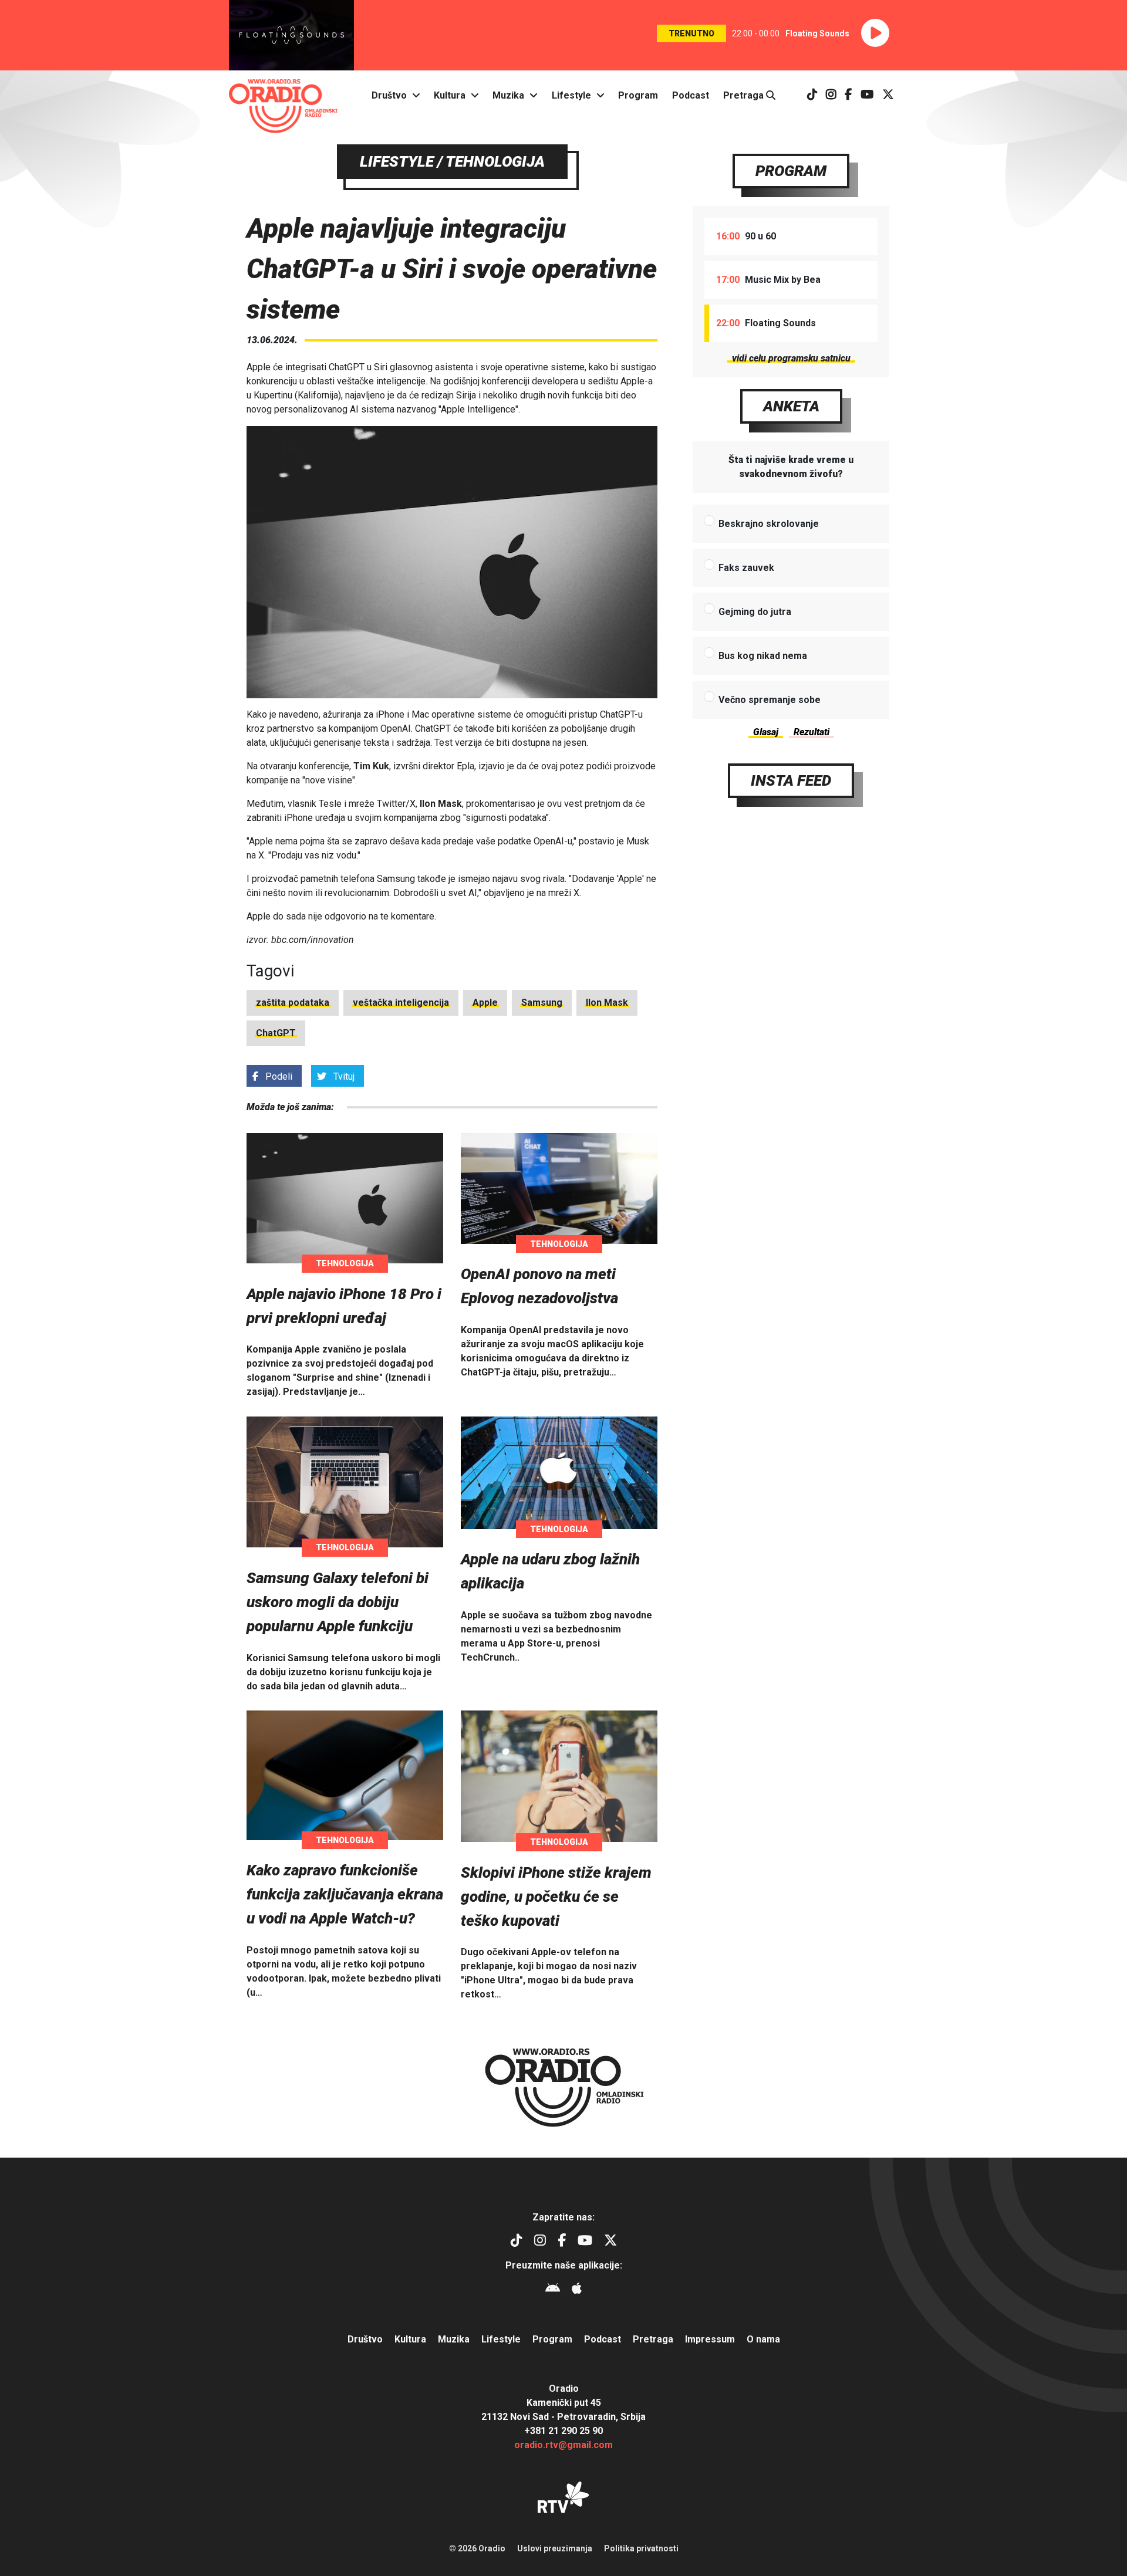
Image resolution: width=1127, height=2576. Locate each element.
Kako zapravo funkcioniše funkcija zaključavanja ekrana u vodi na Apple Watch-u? (345, 1894)
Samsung (542, 1003)
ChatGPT (276, 1033)
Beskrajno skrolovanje (769, 524)
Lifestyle (571, 95)
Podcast (691, 95)
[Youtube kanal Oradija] (867, 95)
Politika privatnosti (641, 2548)
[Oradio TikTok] (812, 95)
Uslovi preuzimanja (555, 2548)
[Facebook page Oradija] (848, 95)
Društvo (389, 95)
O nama (763, 2339)
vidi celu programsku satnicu (791, 358)
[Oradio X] (888, 95)
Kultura (450, 95)
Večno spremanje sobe (770, 700)
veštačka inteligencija (401, 1003)
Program (638, 95)
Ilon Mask (607, 1003)
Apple (485, 1003)
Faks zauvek (746, 568)
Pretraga (745, 95)
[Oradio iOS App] (577, 2290)
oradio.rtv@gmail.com (563, 2445)
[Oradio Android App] (553, 2290)
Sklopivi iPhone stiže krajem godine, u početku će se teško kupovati (556, 1896)
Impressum (710, 2339)
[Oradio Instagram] (831, 95)
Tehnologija (345, 1263)
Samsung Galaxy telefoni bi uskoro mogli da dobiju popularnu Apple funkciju (338, 1602)
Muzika (508, 95)
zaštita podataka (293, 1003)
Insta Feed (791, 780)
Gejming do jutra (755, 612)
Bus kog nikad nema (763, 656)
